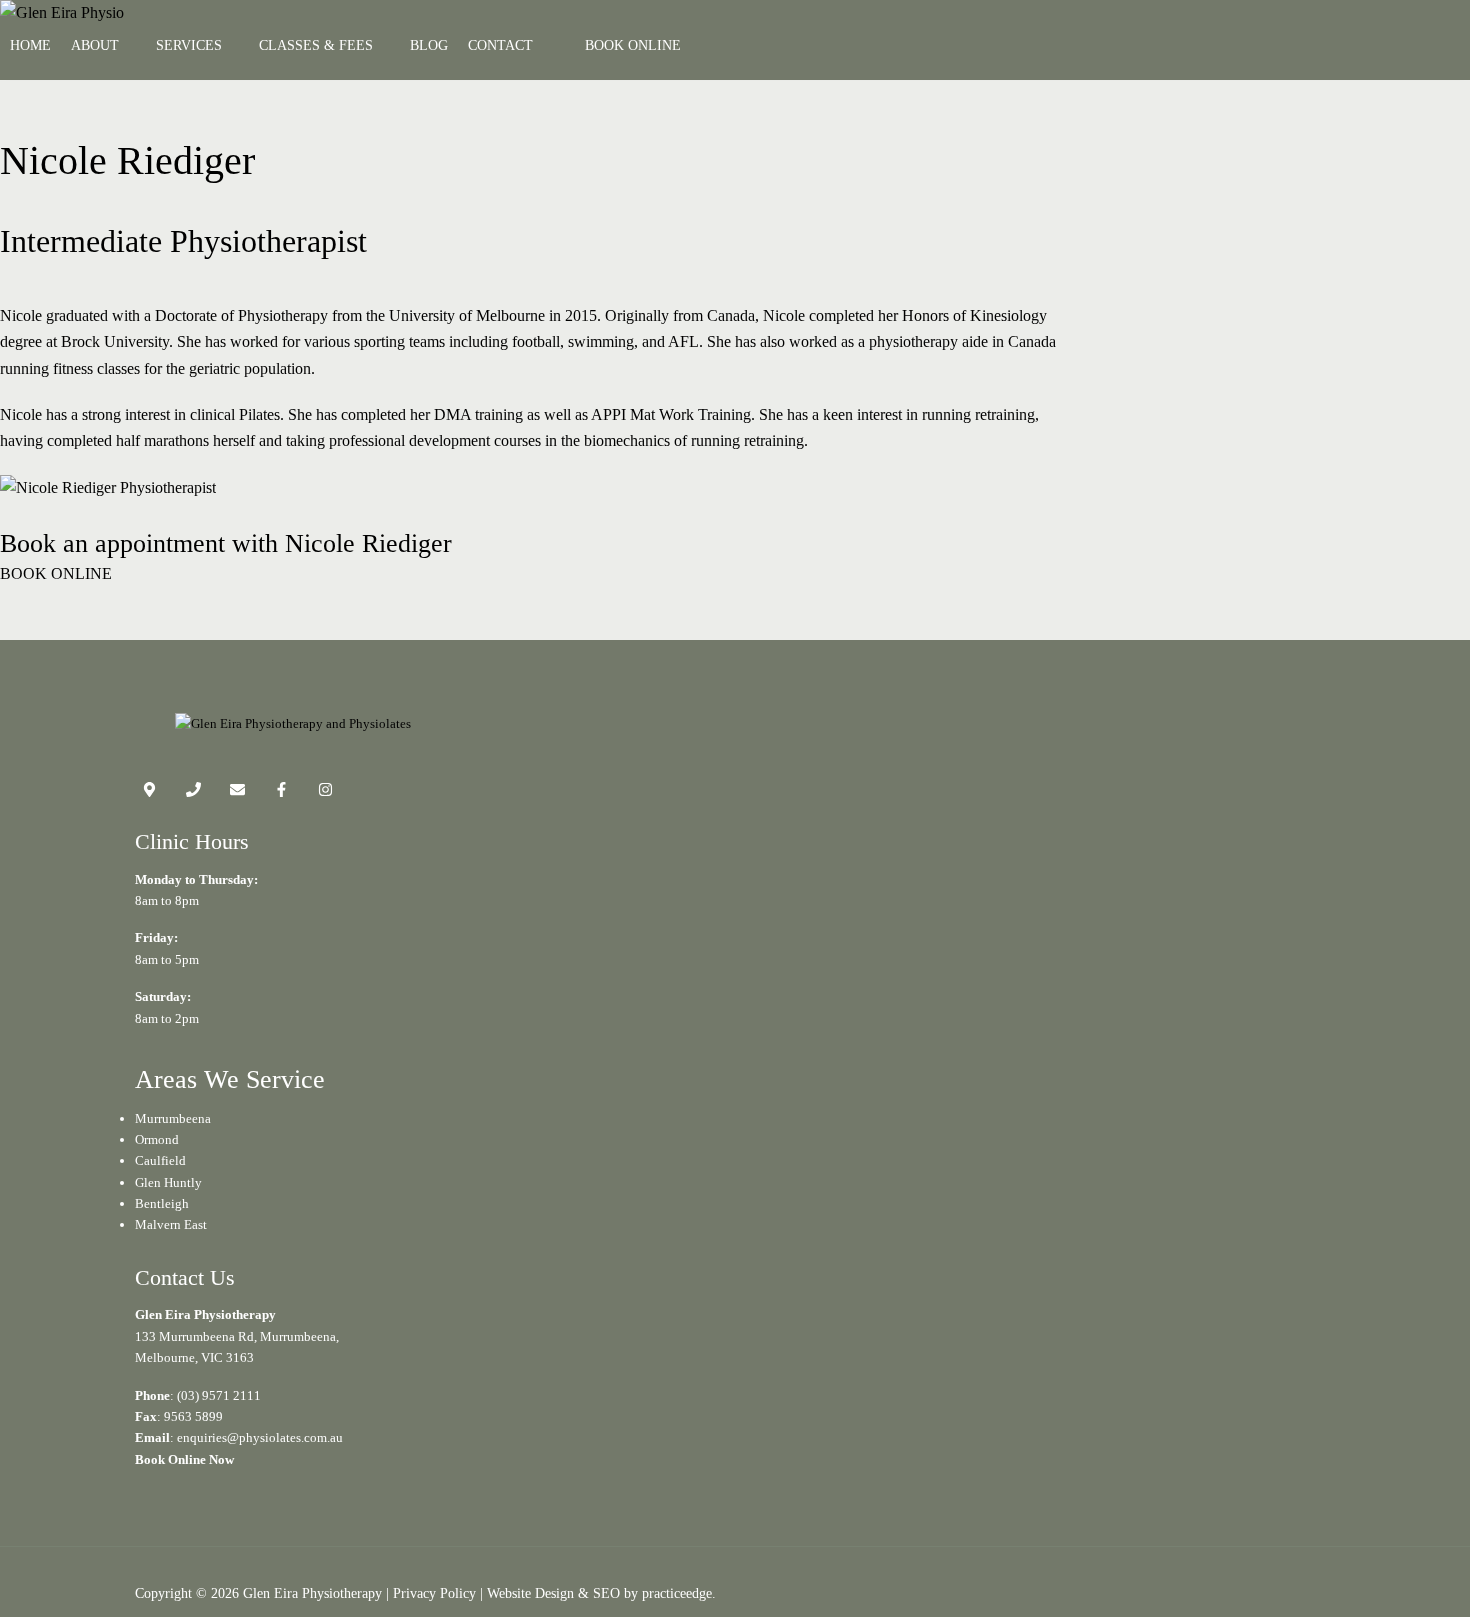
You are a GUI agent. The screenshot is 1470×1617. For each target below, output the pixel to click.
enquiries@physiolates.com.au (260, 1437)
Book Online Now (184, 1459)
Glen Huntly (168, 1182)
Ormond (157, 1139)
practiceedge (677, 1593)
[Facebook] (281, 792)
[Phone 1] (193, 792)
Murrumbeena (173, 1118)
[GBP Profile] (149, 792)
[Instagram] (325, 792)
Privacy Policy (434, 1593)
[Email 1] (237, 792)
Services (189, 45)
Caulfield (160, 1160)
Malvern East (171, 1224)
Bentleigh (162, 1203)
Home (30, 45)
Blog (429, 45)
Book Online (633, 45)
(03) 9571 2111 (219, 1395)
